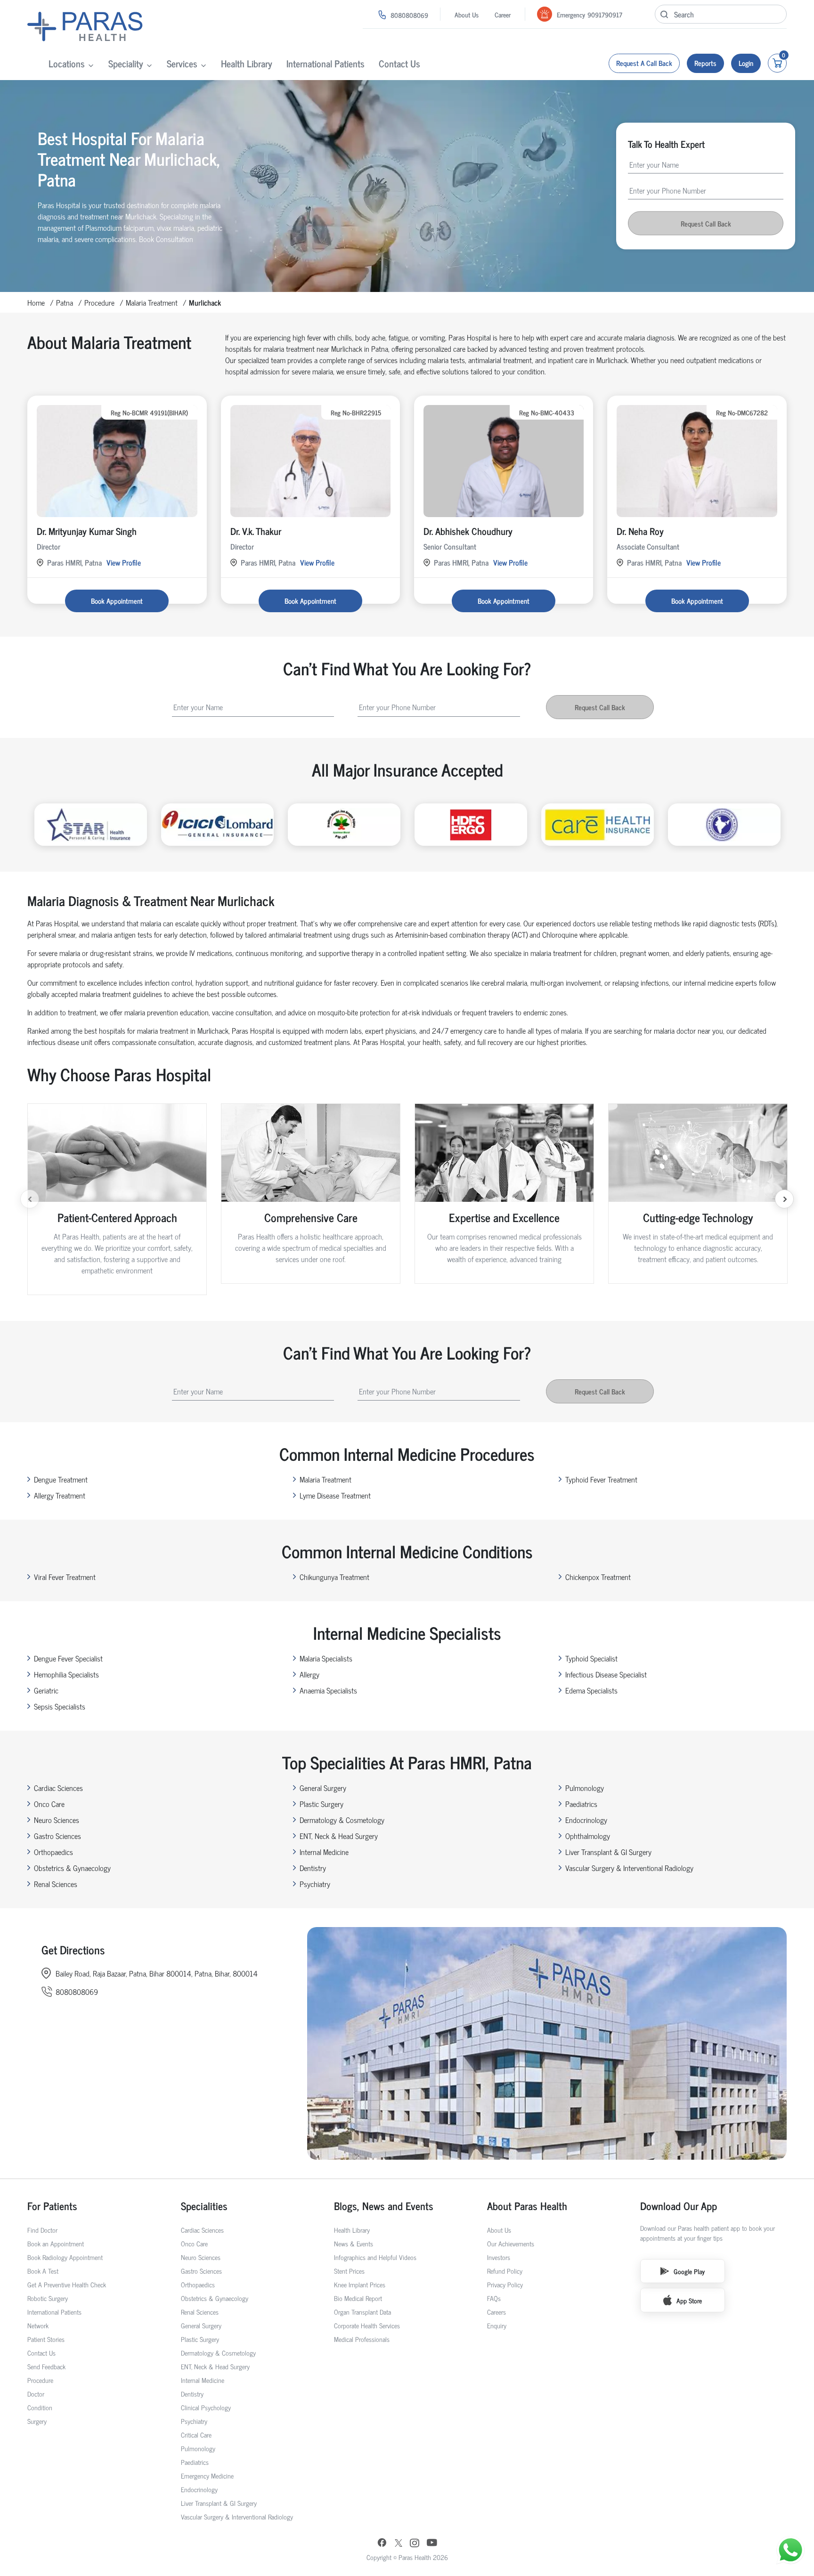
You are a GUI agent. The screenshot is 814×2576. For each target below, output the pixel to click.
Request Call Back (706, 223)
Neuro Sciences (57, 1820)
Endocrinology (586, 1820)
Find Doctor (42, 2230)
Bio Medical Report (358, 2298)
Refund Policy (505, 2271)
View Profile (124, 562)
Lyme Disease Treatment (335, 1495)
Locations (67, 63)
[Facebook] (382, 2544)
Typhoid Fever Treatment (601, 1479)
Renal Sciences (56, 1884)
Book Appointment (117, 601)
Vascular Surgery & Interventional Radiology (629, 1868)
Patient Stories (46, 2339)
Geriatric (46, 1690)
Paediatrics (581, 1804)
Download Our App (679, 2206)
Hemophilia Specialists (66, 1674)
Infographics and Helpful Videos (375, 2257)
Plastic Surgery (322, 1804)
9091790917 (605, 14)
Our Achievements (511, 2243)
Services (182, 63)
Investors (499, 2257)
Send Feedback (46, 2366)
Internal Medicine (324, 1852)
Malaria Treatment (152, 302)
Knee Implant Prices (360, 2284)
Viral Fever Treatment (65, 1577)
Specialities (204, 2206)
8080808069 (409, 15)
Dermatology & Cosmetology (342, 1820)
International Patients (326, 63)
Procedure (99, 302)
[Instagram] (415, 2544)
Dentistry (313, 1868)
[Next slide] (784, 1199)
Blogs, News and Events (384, 2206)
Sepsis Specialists (60, 1706)
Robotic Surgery (48, 2298)
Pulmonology (585, 1788)
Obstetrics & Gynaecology (72, 1868)
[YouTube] (432, 2544)
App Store (689, 2300)
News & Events (354, 2243)
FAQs (494, 2298)
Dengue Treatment (61, 1479)
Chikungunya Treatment (334, 1577)
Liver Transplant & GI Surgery (608, 1852)
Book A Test (43, 2271)
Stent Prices (349, 2271)
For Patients (52, 2206)
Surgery (37, 2421)
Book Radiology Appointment (65, 2257)
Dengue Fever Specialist (68, 1658)
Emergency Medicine (207, 2475)
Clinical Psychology (206, 2407)
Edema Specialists (591, 1690)
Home (36, 302)
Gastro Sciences (57, 1836)
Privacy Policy (505, 2284)
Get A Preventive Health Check (67, 2284)
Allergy (309, 1674)
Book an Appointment (56, 2243)
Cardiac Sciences (58, 1788)
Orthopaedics (53, 1852)
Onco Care (49, 1804)
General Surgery (323, 1788)
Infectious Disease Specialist (606, 1674)
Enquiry (497, 2325)
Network (38, 2325)
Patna (65, 302)
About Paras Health (527, 2206)
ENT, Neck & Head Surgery (339, 1836)
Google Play (689, 2271)
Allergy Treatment (60, 1495)
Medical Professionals (362, 2339)
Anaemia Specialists (328, 1690)
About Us (467, 14)
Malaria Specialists (326, 1658)
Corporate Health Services (367, 2325)
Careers (497, 2312)
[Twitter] (399, 2544)
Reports (705, 63)
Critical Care (196, 2434)
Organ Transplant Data (362, 2312)
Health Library (247, 63)
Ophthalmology (588, 1836)
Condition (40, 2407)
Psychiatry (315, 1884)
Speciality (126, 63)
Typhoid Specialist (591, 1658)
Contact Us (399, 63)
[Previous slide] (30, 1199)
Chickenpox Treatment (598, 1577)
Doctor (36, 2394)
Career (503, 14)
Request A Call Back (644, 63)
